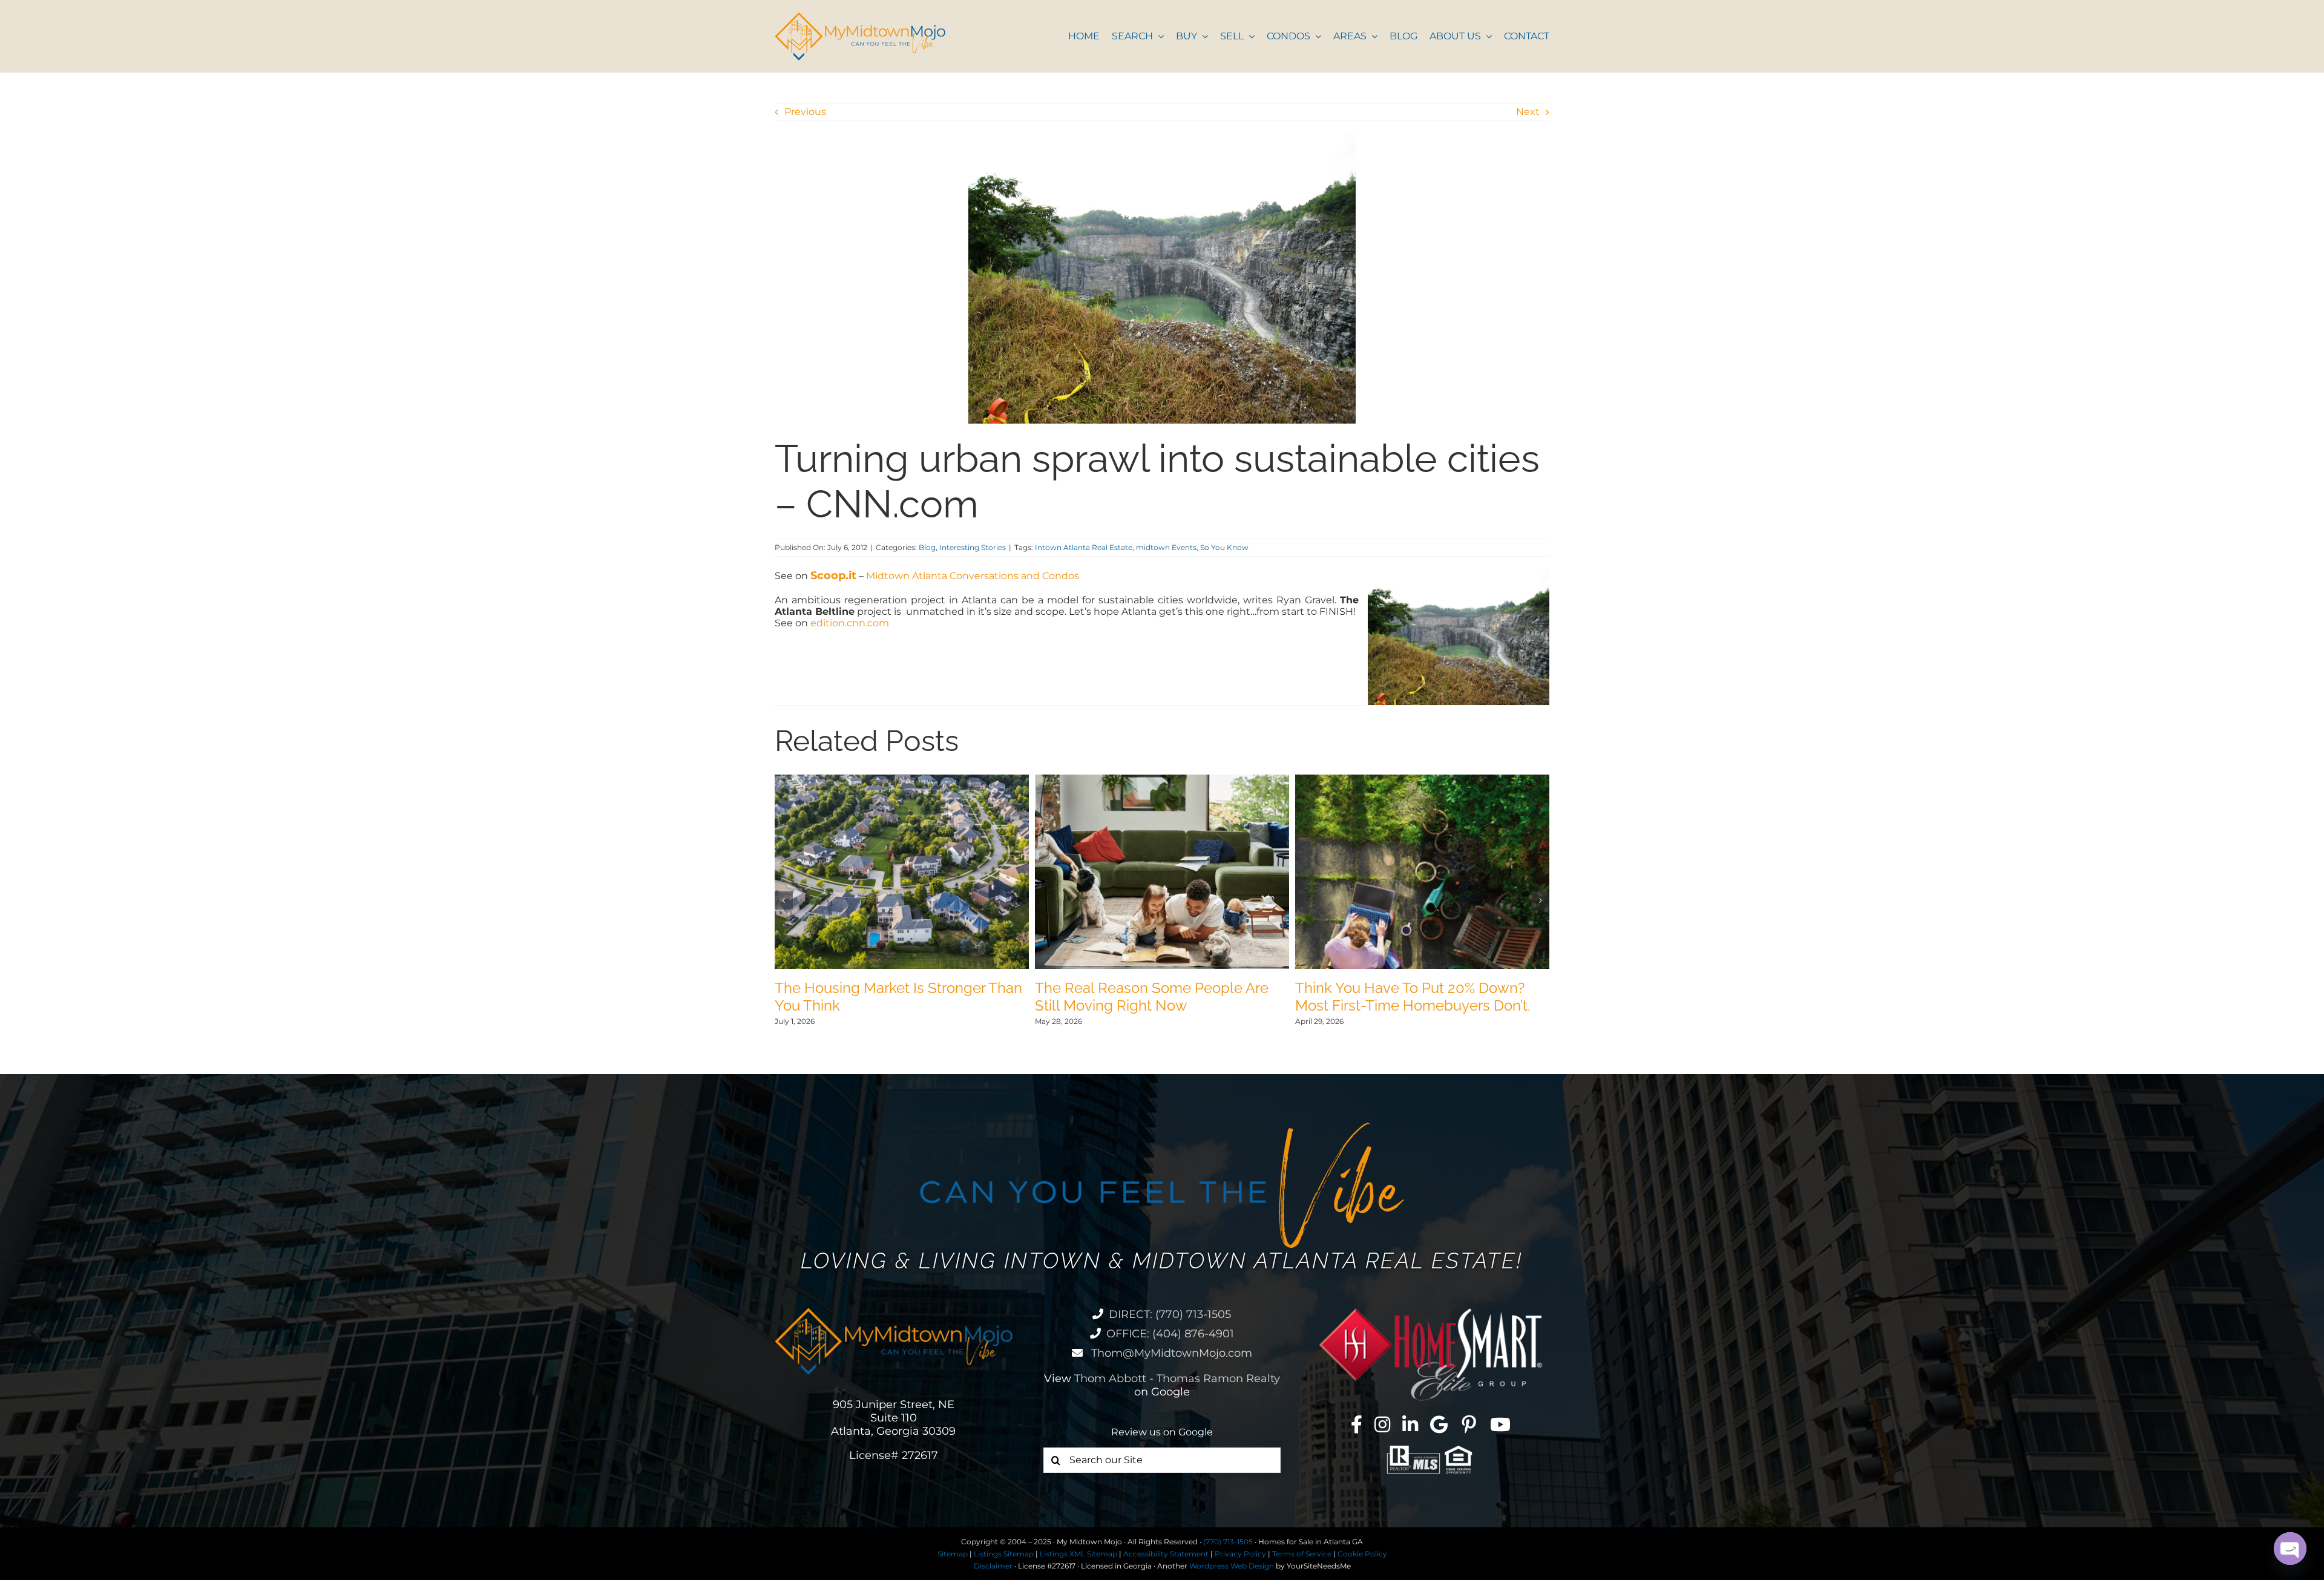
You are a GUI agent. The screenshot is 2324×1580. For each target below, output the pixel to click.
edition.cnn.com (850, 623)
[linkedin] (1410, 1424)
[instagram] (1382, 1424)
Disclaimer (993, 1566)
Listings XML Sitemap (1078, 1554)
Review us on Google (1162, 1432)
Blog (927, 547)
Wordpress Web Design (1232, 1566)
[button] (784, 900)
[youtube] (1500, 1424)
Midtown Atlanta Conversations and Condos (973, 576)
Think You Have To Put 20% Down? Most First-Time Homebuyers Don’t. (1413, 997)
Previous (805, 112)
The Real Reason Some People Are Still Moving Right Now (1152, 997)
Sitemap (953, 1554)
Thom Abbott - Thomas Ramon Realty (1177, 1378)
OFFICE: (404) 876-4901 (1170, 1334)
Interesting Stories (973, 547)
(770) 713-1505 (1228, 1542)
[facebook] (1357, 1424)
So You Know (1224, 547)
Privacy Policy (1240, 1554)
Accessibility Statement (1166, 1554)
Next (1528, 112)
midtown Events (1166, 547)
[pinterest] (1469, 1424)
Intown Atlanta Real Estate (1084, 547)
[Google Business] (1439, 1424)
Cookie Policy (1362, 1554)
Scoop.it (833, 575)
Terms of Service (1302, 1554)
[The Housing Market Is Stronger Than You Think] (902, 780)
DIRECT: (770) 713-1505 (1170, 1314)
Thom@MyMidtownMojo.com (1170, 1353)
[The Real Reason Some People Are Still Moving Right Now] (1162, 780)
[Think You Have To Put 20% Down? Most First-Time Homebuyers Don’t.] (1422, 780)
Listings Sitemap (1004, 1554)
